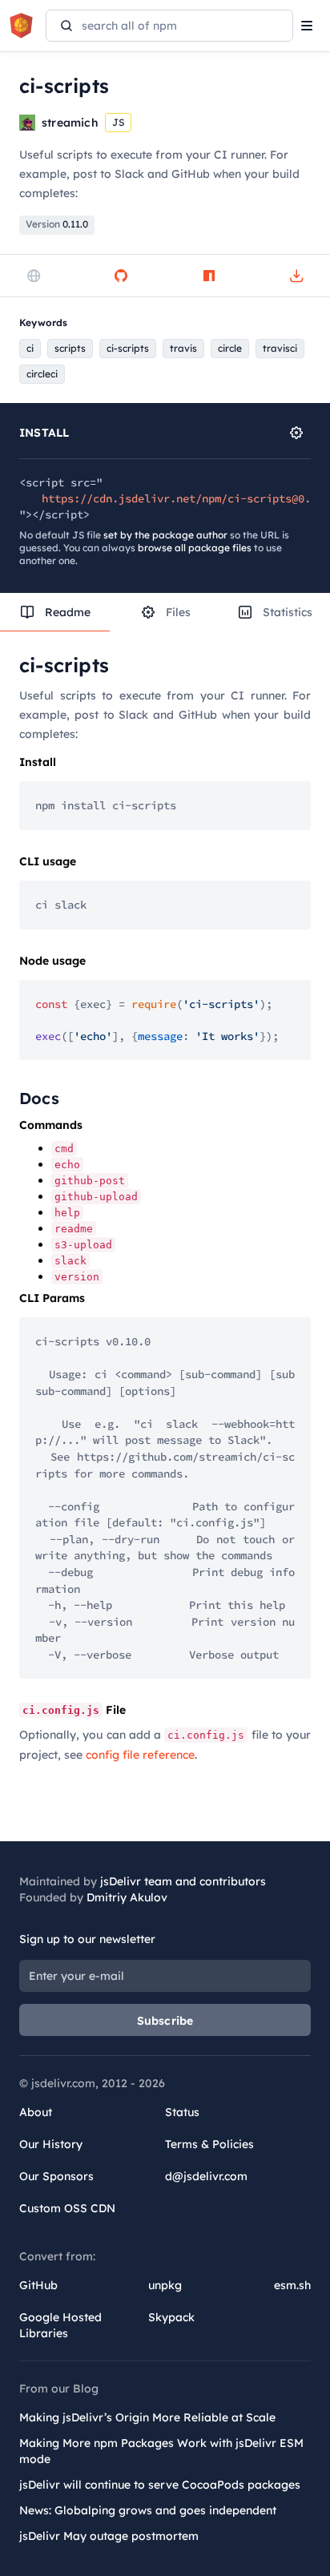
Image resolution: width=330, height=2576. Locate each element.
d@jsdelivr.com (206, 2176)
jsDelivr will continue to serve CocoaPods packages (160, 2485)
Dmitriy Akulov (127, 1897)
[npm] (209, 276)
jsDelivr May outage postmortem (109, 2536)
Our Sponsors (56, 2176)
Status (182, 2112)
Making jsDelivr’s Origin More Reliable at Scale (147, 2417)
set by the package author (165, 535)
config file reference (140, 1755)
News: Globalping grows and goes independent (148, 2510)
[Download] (296, 276)
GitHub (38, 2285)
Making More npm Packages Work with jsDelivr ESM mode (161, 2451)
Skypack (171, 2317)
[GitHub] (121, 276)
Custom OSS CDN (67, 2208)
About (36, 2112)
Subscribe (165, 2021)
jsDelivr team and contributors (183, 1881)
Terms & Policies (209, 2144)
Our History (51, 2144)
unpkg (165, 2285)
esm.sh (292, 2285)
